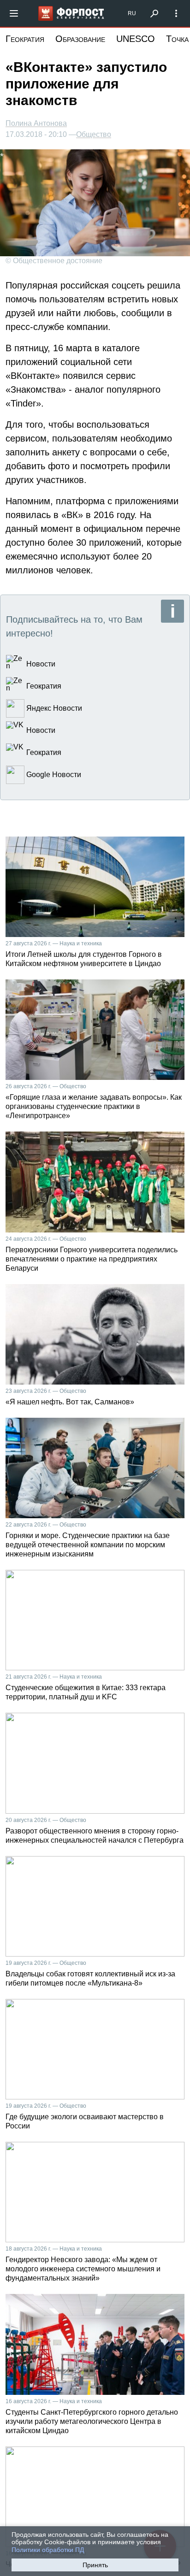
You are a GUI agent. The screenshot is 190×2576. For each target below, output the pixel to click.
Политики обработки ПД (48, 2550)
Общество (94, 135)
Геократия (25, 39)
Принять (95, 2565)
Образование (80, 39)
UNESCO (136, 39)
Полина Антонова (36, 123)
